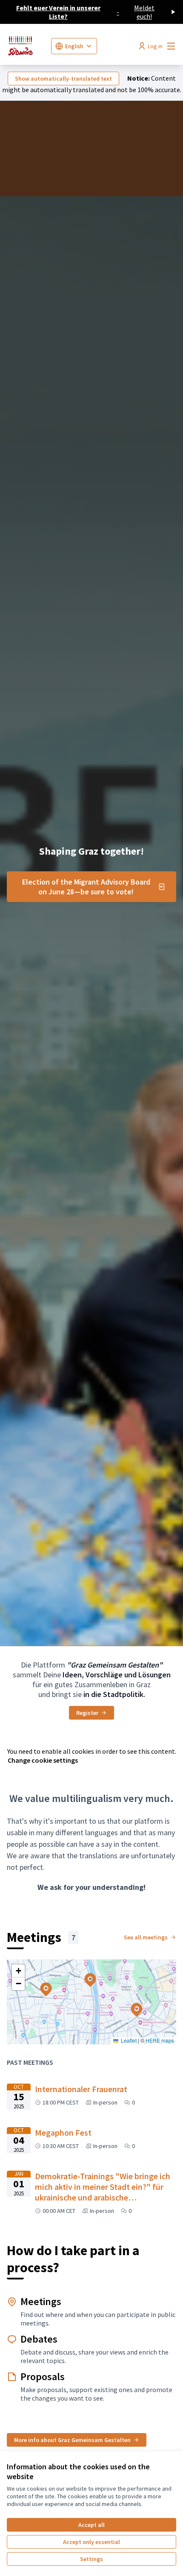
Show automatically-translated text (63, 79)
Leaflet (128, 2040)
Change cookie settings (43, 1760)
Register (87, 1713)
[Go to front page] (26, 46)
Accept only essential (91, 2542)
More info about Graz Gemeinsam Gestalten (72, 2440)
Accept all (91, 2525)
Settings (91, 2559)
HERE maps (160, 2040)
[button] (132, 2004)
